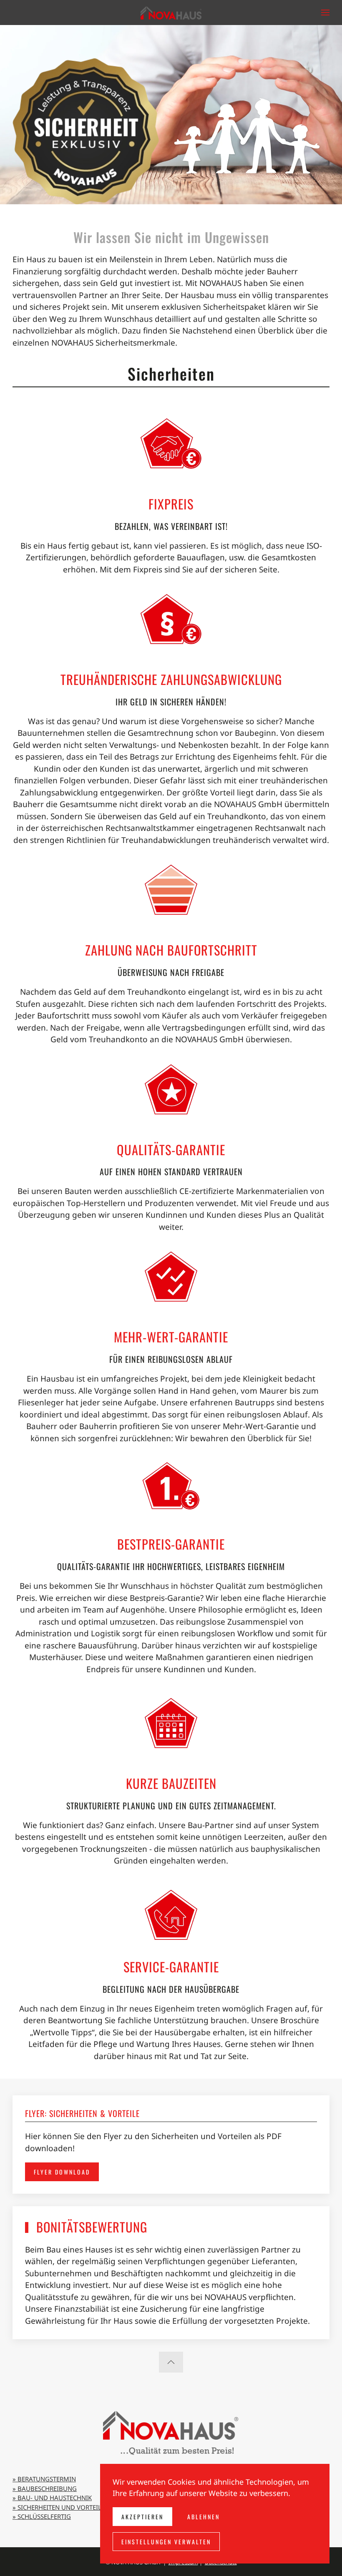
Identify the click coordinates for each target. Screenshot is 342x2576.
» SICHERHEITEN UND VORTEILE (59, 2507)
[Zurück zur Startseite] (171, 13)
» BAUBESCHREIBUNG (45, 2488)
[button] (325, 13)
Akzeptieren (142, 2517)
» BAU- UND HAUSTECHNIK (52, 2498)
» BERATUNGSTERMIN (44, 2479)
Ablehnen (204, 2517)
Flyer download (62, 2172)
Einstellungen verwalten (166, 2542)
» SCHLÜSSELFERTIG (42, 2516)
